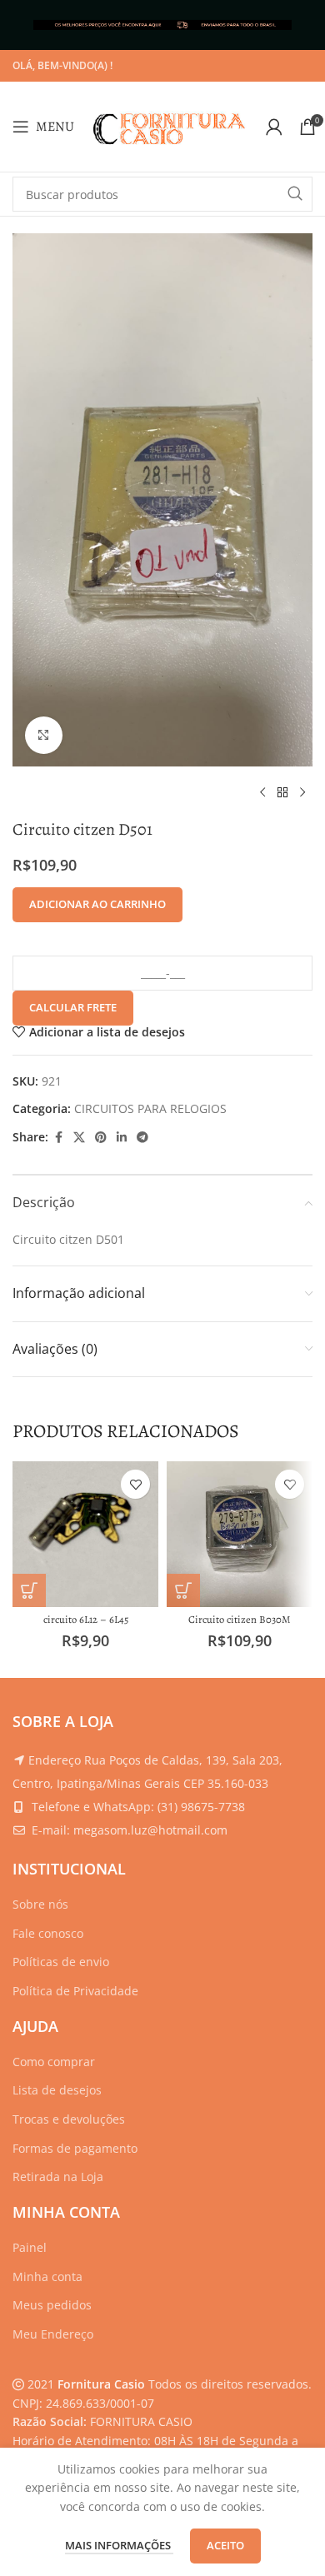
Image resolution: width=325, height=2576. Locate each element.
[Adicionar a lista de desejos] (135, 1484)
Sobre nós (40, 1904)
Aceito (225, 2545)
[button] (29, 1590)
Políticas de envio (61, 1962)
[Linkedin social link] (122, 1138)
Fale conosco (48, 1933)
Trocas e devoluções (69, 2119)
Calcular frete (73, 1007)
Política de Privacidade (75, 1991)
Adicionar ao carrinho (97, 904)
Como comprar (54, 2062)
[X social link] (79, 1138)
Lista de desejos (57, 2090)
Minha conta (47, 2276)
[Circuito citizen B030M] (240, 1534)
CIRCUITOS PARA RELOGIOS (150, 1108)
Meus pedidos (52, 2305)
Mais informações (119, 2545)
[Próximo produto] (302, 793)
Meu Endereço (53, 2334)
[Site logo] (170, 125)
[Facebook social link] (58, 1138)
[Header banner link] (162, 25)
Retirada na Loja (58, 2177)
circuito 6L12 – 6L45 (86, 1619)
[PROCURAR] (295, 194)
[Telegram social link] (142, 1138)
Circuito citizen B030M (240, 1619)
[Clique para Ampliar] (44, 735)
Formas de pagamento (75, 2148)
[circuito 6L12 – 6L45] (85, 1534)
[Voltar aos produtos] (282, 793)
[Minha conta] (274, 127)
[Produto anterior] (262, 793)
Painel (30, 2247)
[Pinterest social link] (101, 1138)
